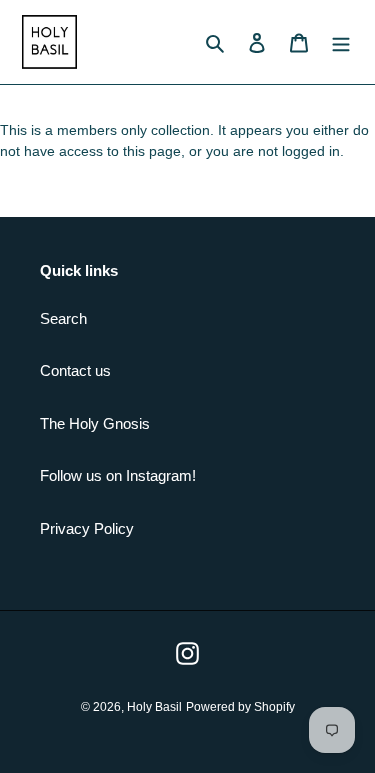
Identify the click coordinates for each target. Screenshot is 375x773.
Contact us (75, 370)
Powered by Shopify (240, 707)
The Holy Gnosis (95, 423)
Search (63, 318)
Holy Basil (154, 707)
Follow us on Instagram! (118, 475)
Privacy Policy (87, 528)
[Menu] (341, 42)
